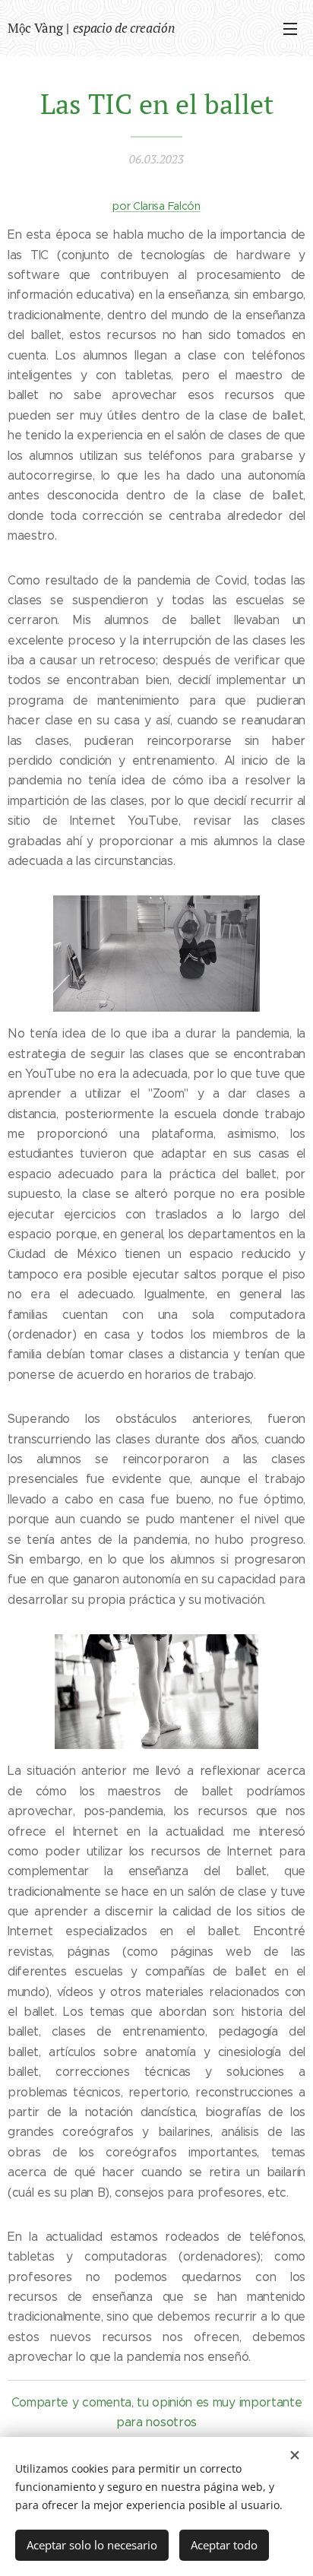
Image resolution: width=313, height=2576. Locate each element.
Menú (290, 28)
